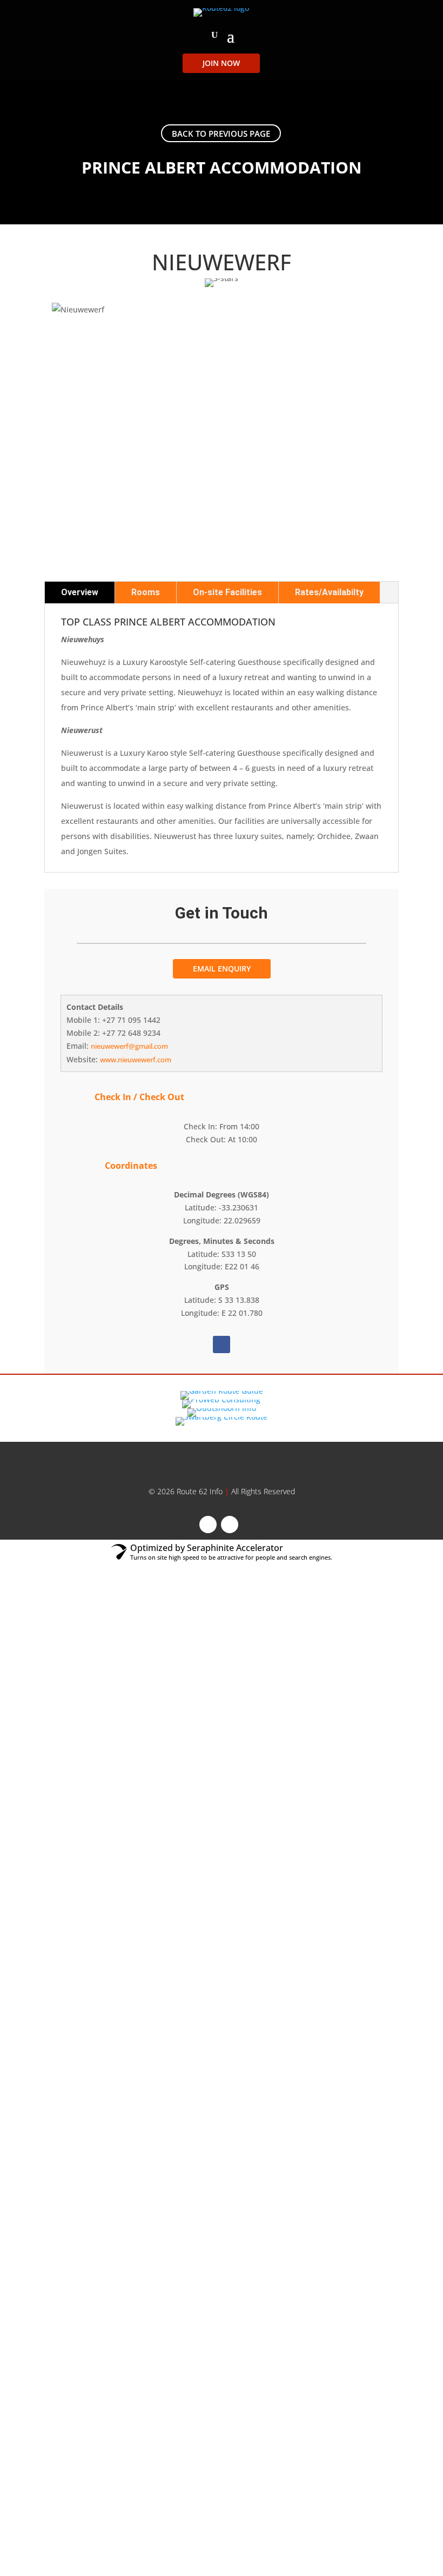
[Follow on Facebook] (222, 1344)
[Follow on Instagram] (230, 1525)
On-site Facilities (227, 592)
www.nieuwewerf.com (136, 1060)
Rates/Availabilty (329, 592)
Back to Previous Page (221, 134)
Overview (80, 592)
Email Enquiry (222, 969)
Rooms (146, 592)
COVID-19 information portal (224, 1457)
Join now (221, 63)
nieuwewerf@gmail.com (129, 1046)
